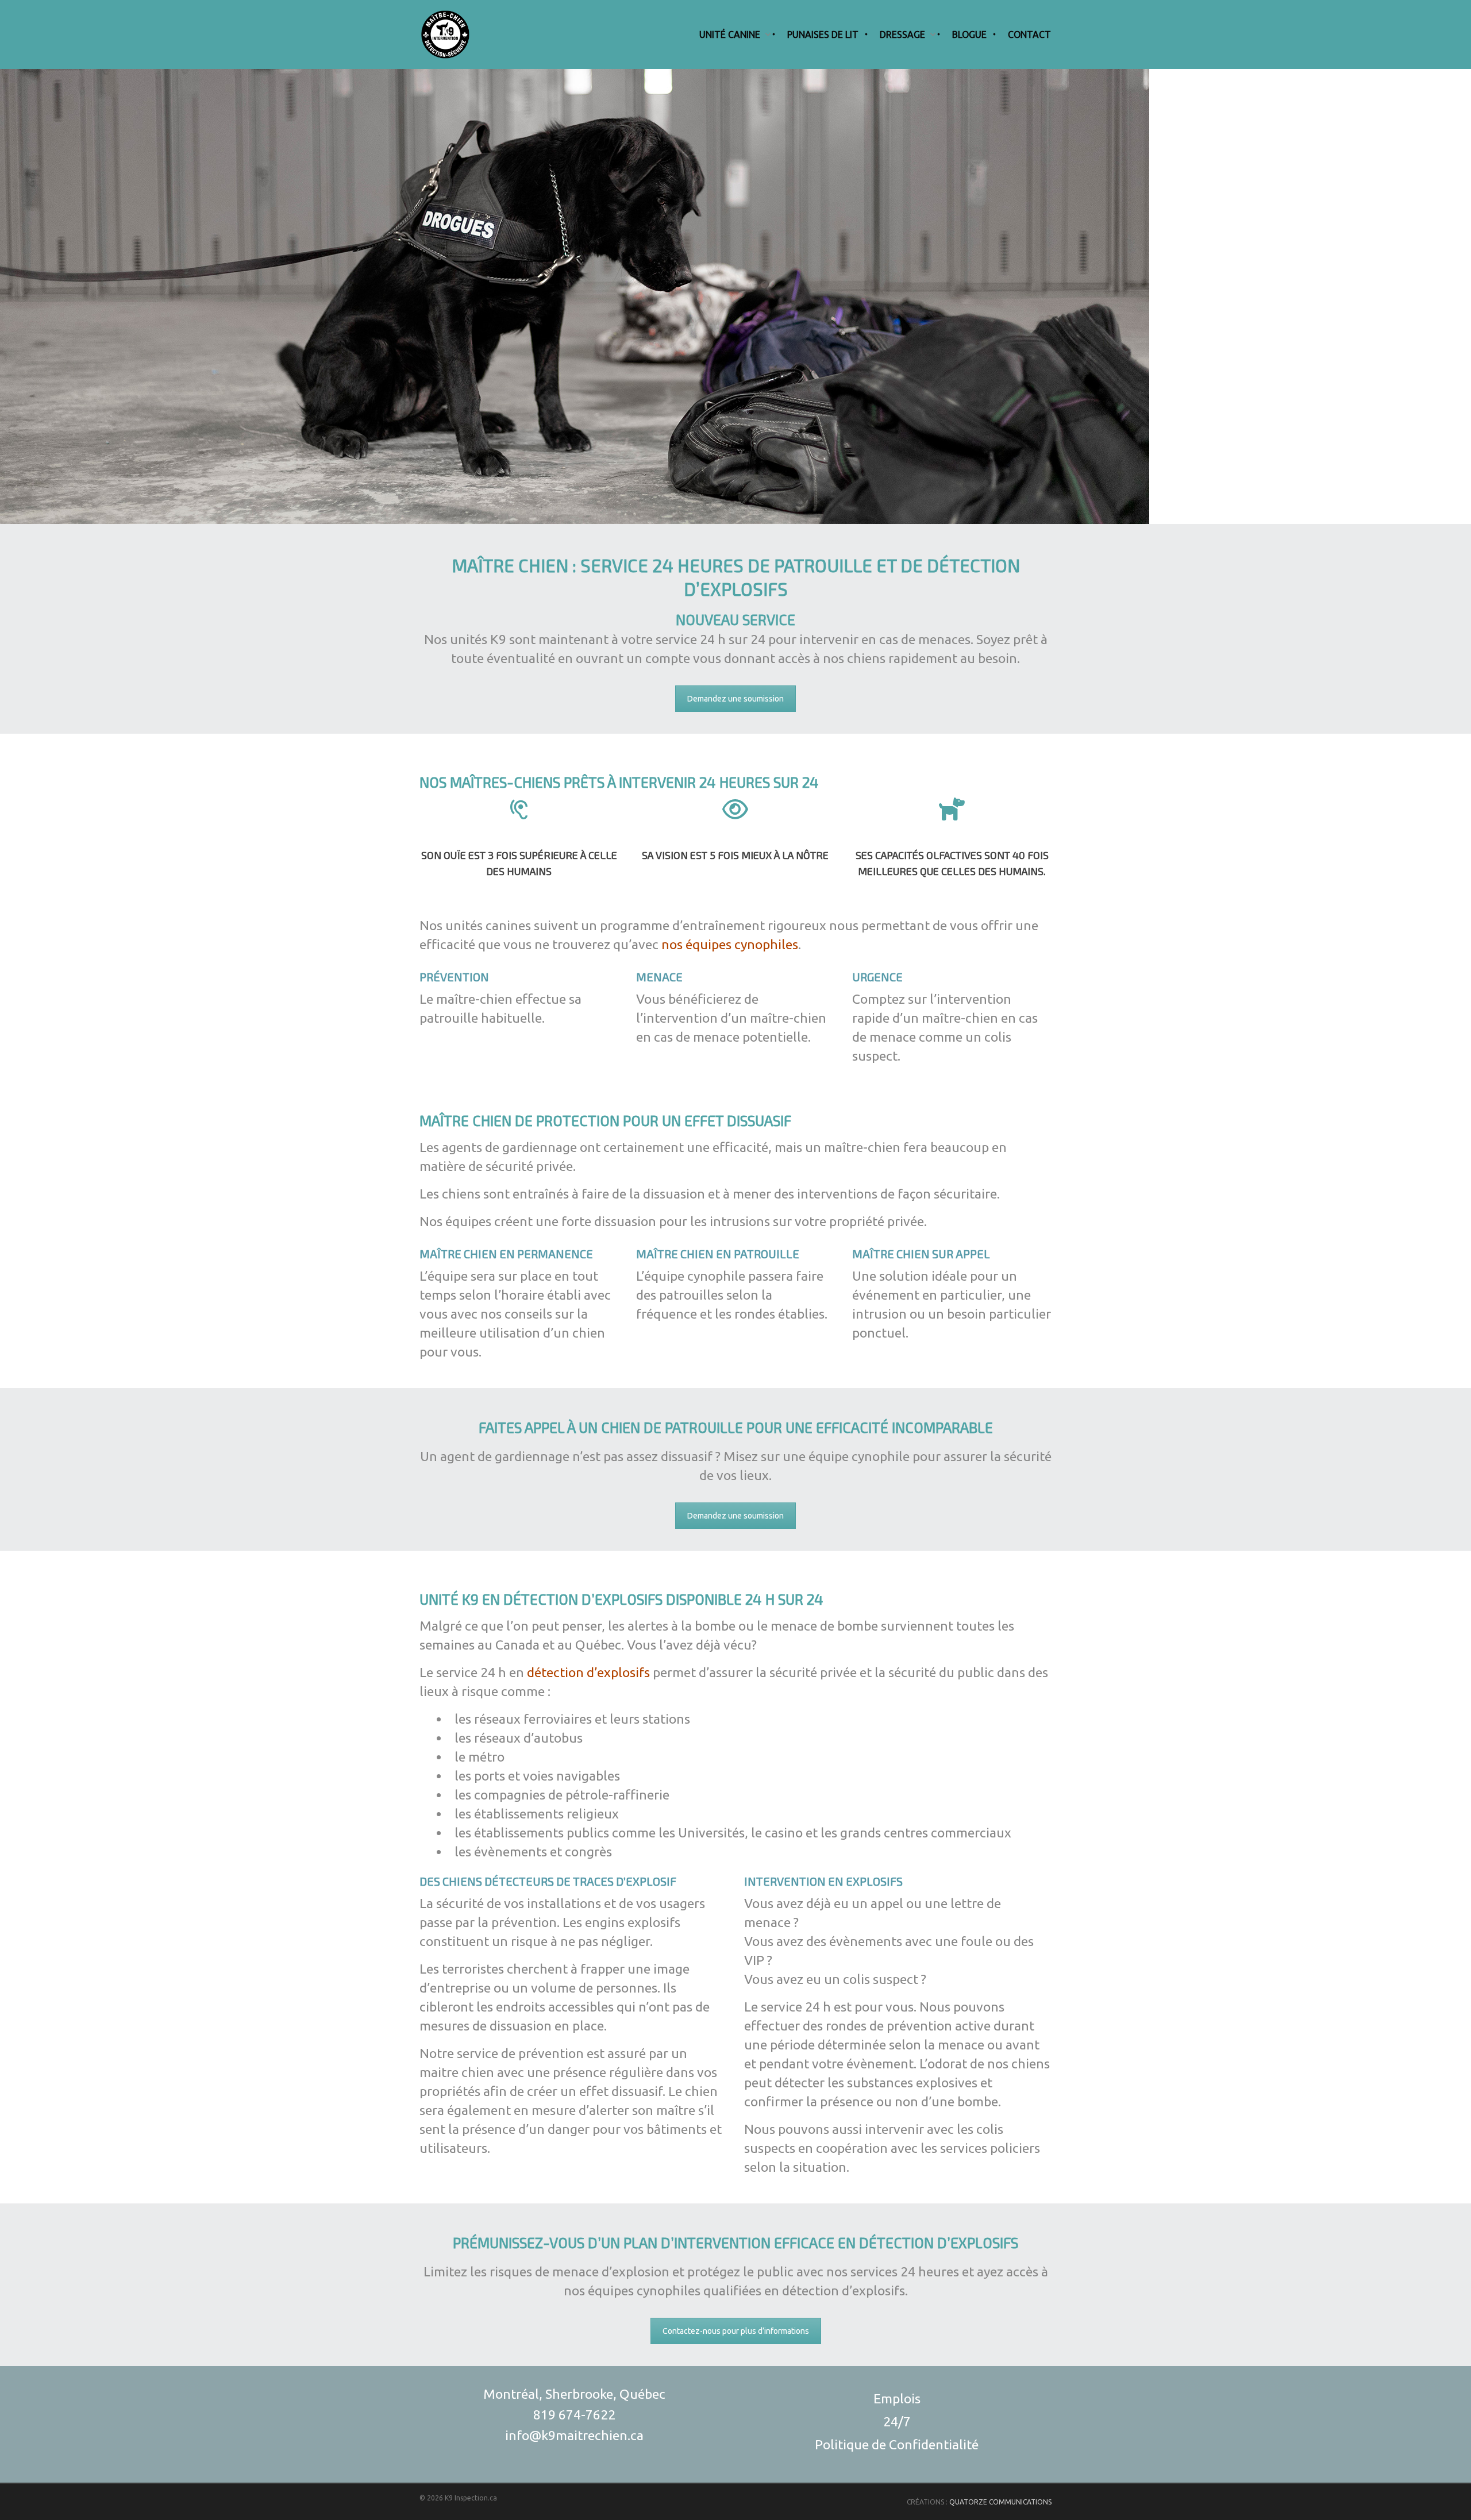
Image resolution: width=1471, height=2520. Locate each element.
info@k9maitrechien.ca (574, 2435)
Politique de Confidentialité (897, 2444)
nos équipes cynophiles (730, 944)
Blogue (969, 34)
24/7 (897, 2421)
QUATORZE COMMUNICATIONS (1000, 2502)
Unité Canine (730, 34)
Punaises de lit (823, 34)
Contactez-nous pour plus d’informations (736, 2331)
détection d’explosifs (588, 1672)
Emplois (897, 2398)
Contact (1029, 34)
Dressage (902, 34)
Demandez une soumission (735, 699)
